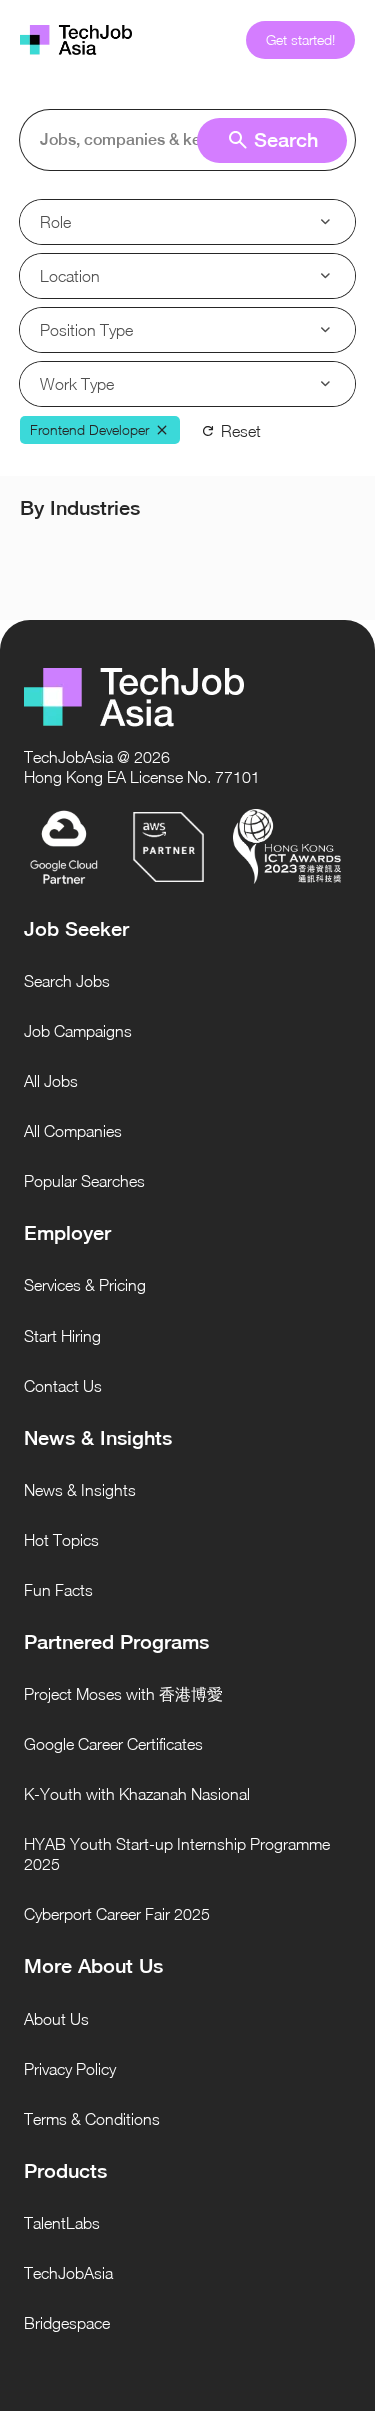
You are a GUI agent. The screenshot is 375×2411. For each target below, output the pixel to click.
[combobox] (191, 140)
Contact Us (63, 1386)
